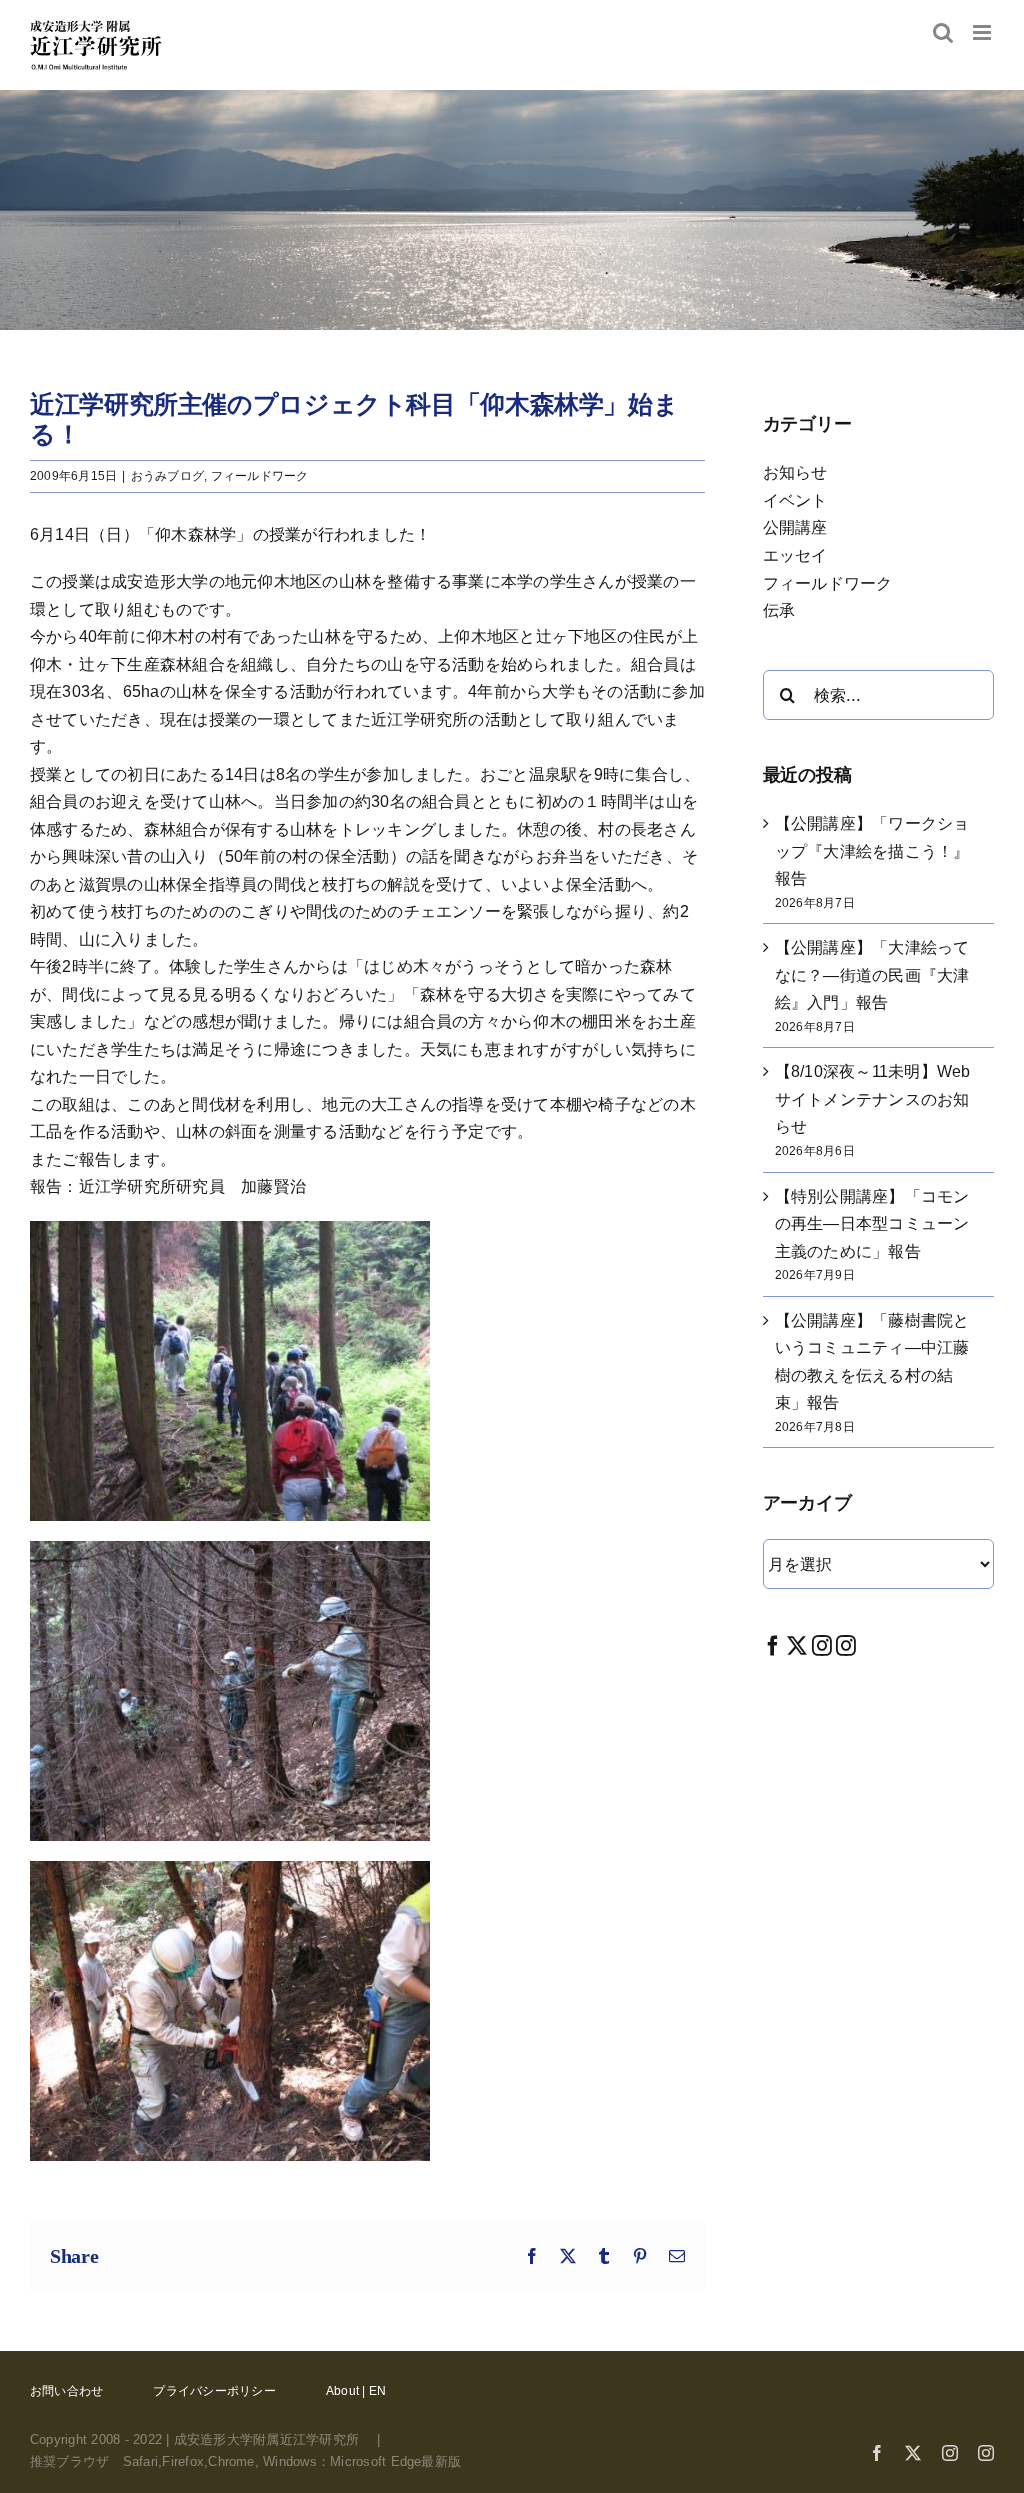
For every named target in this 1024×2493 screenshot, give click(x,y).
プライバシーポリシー (214, 2391)
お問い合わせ (66, 2391)
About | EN (356, 2391)
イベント (795, 500)
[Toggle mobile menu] (983, 32)
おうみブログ (167, 476)
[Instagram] (822, 1645)
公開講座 (795, 527)
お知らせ (795, 472)
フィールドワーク (260, 476)
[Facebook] (773, 1645)
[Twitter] (797, 1645)
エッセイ (795, 555)
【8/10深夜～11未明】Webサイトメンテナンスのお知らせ (873, 1099)
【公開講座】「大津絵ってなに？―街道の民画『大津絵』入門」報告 (872, 975)
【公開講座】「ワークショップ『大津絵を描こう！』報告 (872, 851)
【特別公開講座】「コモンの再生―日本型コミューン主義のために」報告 (872, 1224)
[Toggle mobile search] (943, 32)
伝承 (779, 610)
